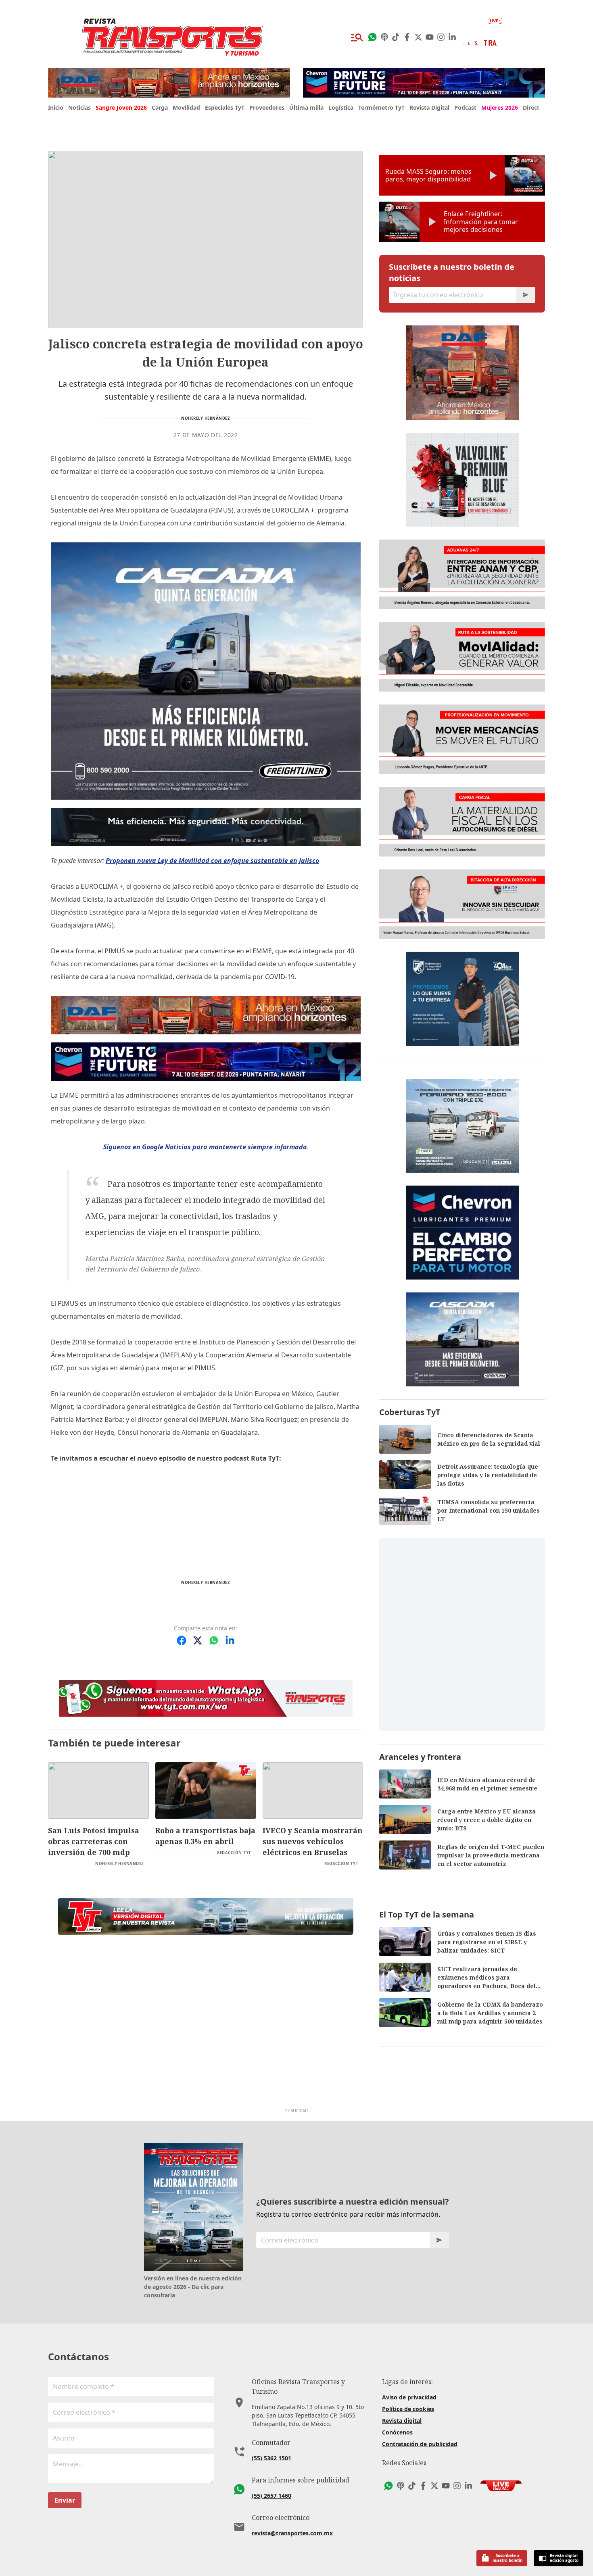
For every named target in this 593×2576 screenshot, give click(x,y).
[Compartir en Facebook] (182, 1640)
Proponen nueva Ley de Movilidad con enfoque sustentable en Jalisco (212, 861)
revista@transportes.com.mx (292, 2533)
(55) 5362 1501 (271, 2458)
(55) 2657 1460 (271, 2496)
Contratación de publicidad (420, 2444)
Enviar (65, 2500)
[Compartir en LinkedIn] (230, 1640)
